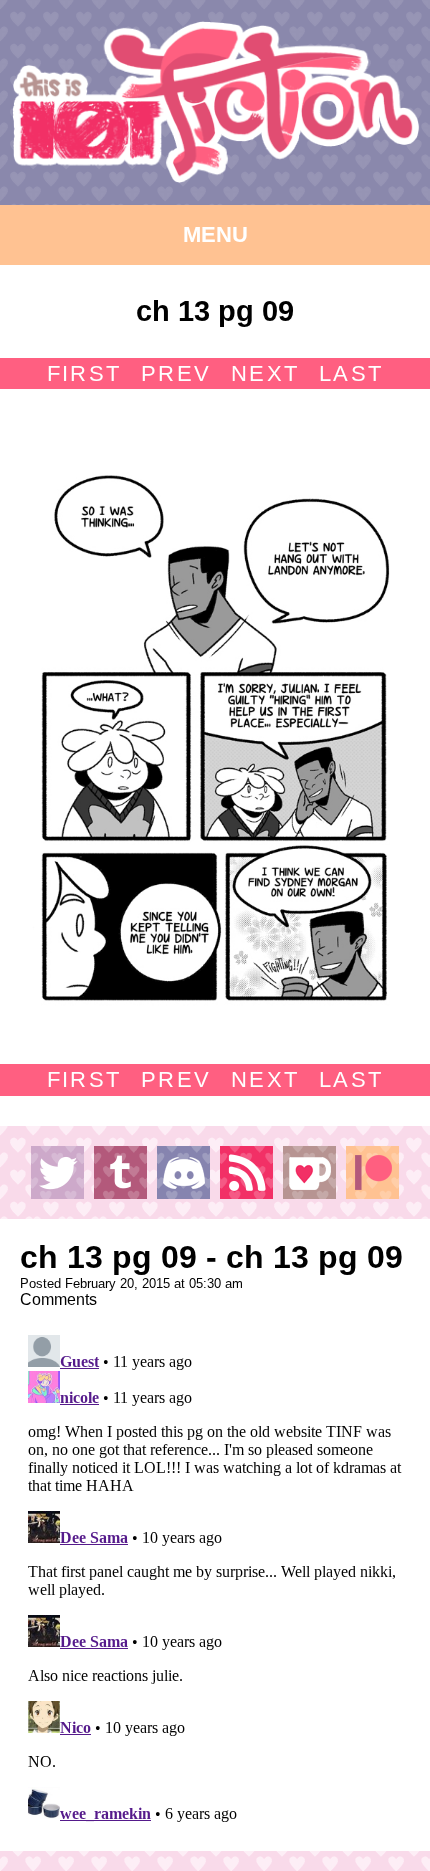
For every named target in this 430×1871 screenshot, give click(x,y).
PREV (176, 373)
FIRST (84, 373)
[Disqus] (215, 1577)
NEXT (265, 373)
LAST (351, 373)
